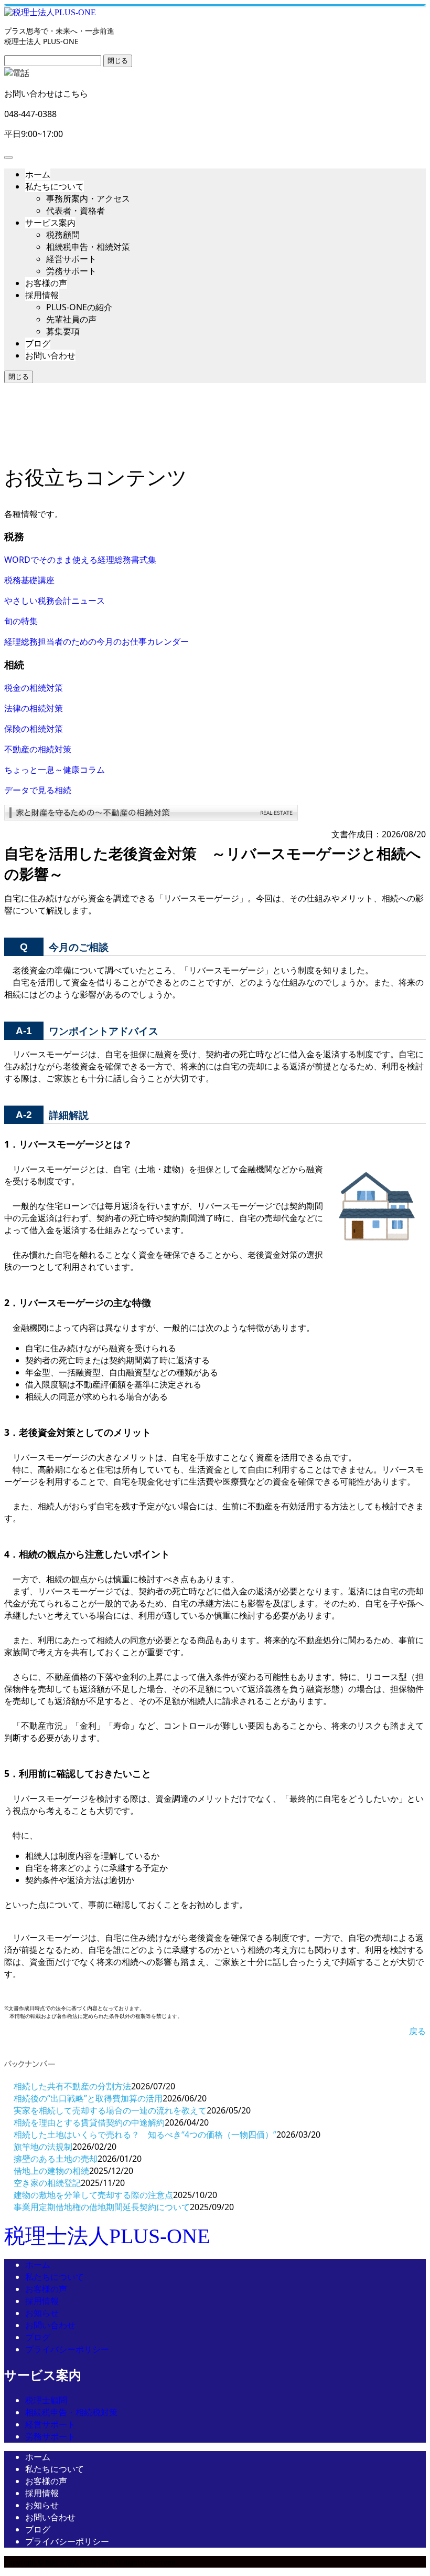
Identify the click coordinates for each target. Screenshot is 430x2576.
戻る (417, 2031)
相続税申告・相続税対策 (71, 2412)
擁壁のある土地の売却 (56, 2159)
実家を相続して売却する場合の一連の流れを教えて (110, 2110)
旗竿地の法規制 (43, 2147)
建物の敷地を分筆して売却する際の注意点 (93, 2195)
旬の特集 (21, 621)
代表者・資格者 (76, 211)
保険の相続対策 (34, 729)
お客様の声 (46, 283)
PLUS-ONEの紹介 (79, 307)
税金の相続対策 (34, 688)
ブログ (38, 343)
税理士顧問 (46, 2400)
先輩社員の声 (71, 319)
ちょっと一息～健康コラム (55, 770)
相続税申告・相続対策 (88, 247)
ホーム (38, 174)
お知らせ (42, 2313)
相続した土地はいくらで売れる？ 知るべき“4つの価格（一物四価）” (145, 2135)
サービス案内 (50, 223)
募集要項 (63, 331)
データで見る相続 (38, 790)
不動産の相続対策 (38, 749)
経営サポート (71, 259)
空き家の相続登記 (47, 2183)
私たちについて (55, 186)
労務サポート (71, 271)
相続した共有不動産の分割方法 (72, 2086)
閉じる (118, 61)
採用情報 (42, 295)
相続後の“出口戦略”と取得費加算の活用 (88, 2098)
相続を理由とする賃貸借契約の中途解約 (89, 2122)
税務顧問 (63, 235)
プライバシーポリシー (67, 2349)
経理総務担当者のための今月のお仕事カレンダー (96, 642)
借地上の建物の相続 (51, 2171)
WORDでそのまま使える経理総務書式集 (80, 560)
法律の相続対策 (34, 708)
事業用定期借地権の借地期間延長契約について (102, 2207)
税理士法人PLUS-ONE (107, 2236)
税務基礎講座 (29, 580)
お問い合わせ (50, 355)
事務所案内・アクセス (88, 198)
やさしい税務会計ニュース (55, 601)
